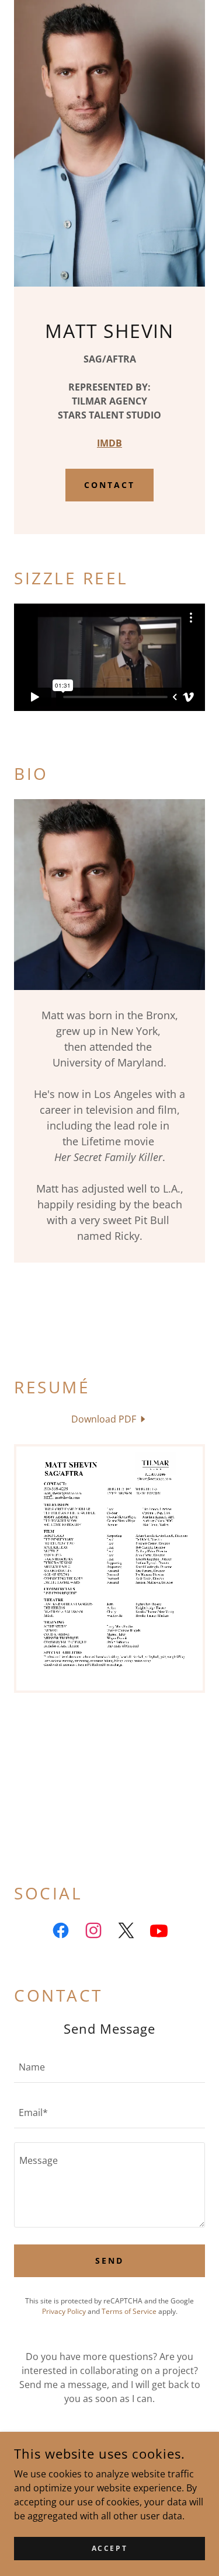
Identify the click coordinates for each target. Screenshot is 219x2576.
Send (109, 2260)
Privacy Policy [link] (64, 2311)
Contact (109, 485)
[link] (109, 1419)
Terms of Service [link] (129, 2311)
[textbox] (109, 2067)
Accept (109, 2548)
